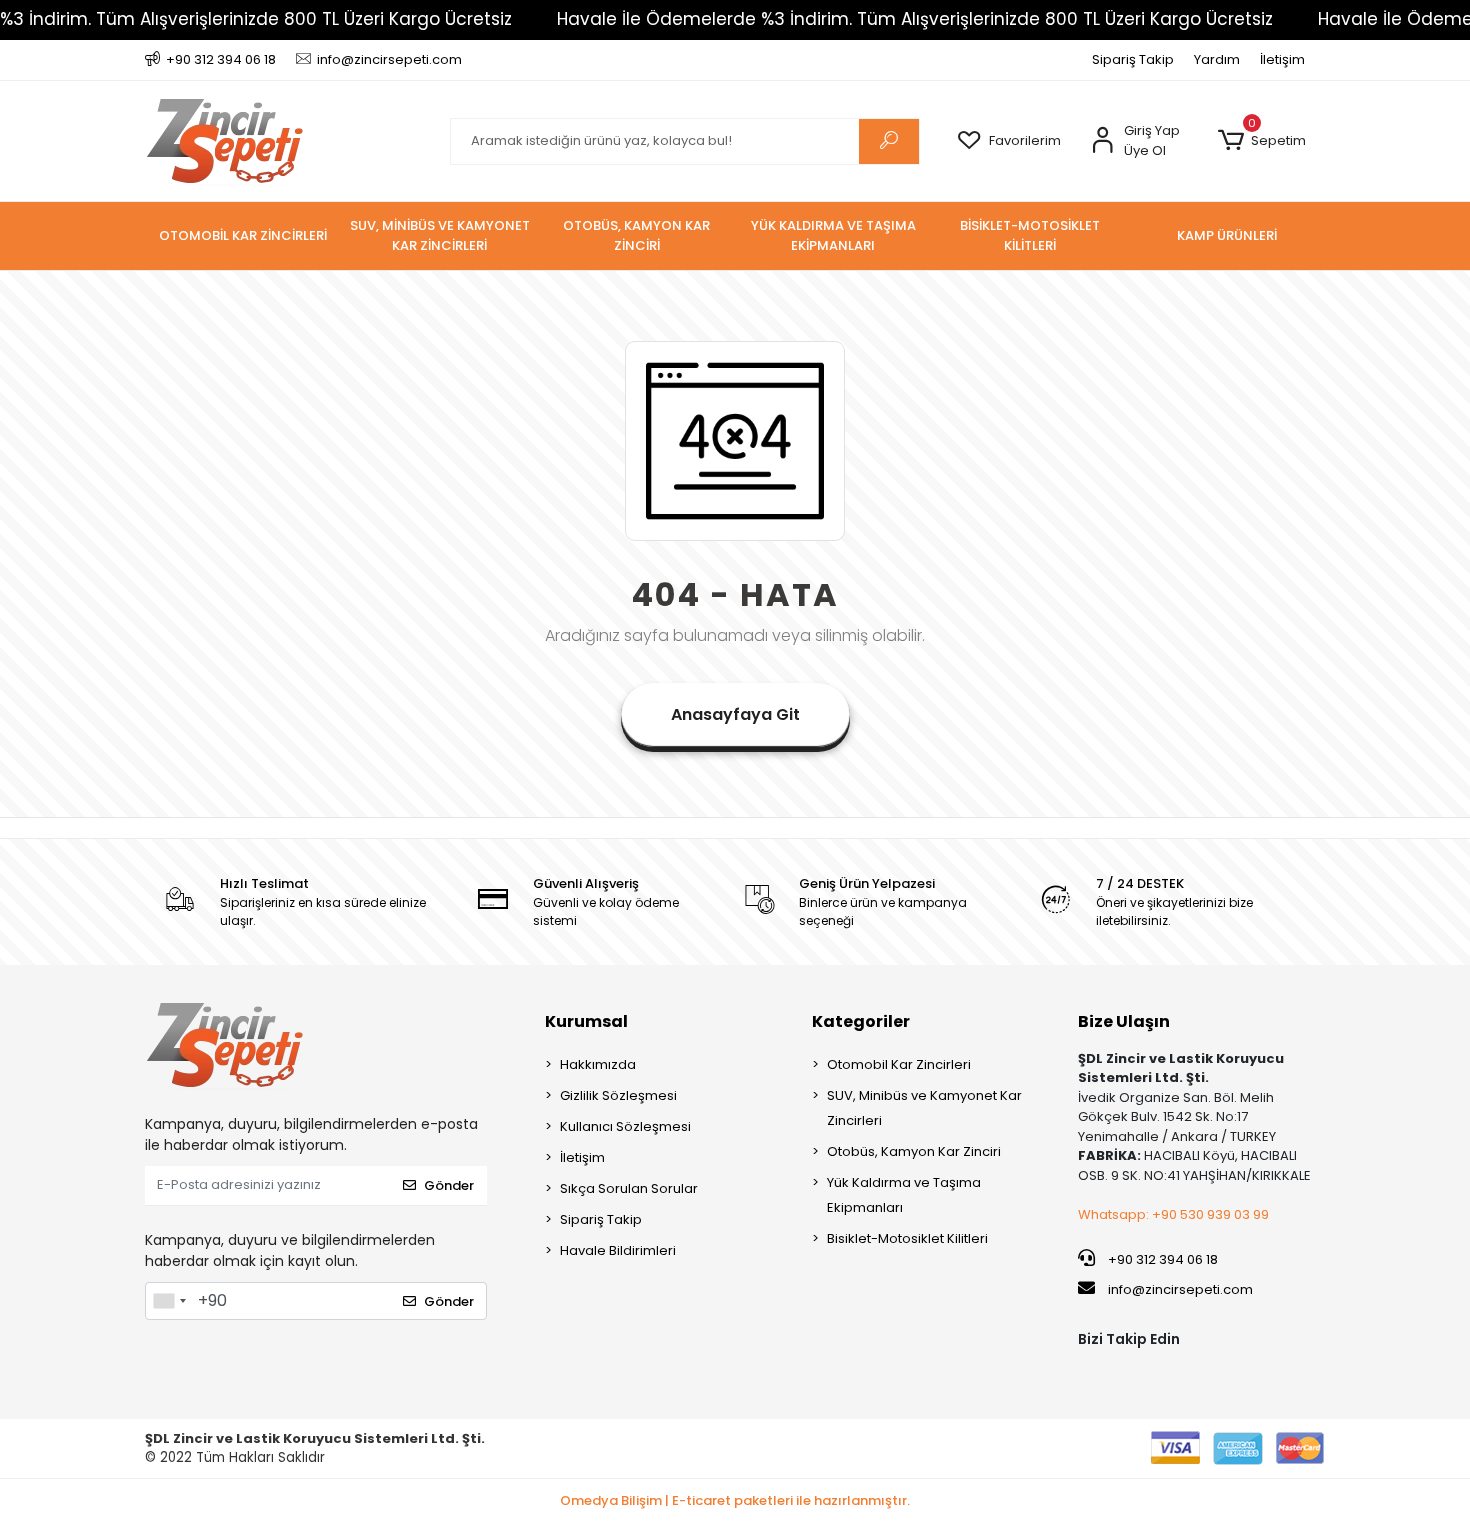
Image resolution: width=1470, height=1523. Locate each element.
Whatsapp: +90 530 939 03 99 (1173, 1214)
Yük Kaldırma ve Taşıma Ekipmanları (904, 1195)
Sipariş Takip (1133, 59)
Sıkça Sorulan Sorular (629, 1188)
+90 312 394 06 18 (1161, 1259)
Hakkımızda (598, 1064)
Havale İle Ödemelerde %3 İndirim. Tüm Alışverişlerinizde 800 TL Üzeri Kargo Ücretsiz (915, 19)
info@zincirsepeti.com (1179, 1289)
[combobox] (169, 1301)
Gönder (449, 1185)
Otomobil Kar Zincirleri (899, 1064)
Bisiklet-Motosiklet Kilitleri (907, 1238)
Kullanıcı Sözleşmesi (625, 1126)
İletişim (1282, 59)
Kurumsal (586, 1021)
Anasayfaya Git (735, 714)
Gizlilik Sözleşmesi (618, 1095)
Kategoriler (861, 1021)
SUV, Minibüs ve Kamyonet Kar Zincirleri (924, 1108)
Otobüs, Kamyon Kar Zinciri (914, 1151)
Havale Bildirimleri (618, 1250)
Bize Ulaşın (1124, 1021)
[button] (1261, 141)
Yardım (1217, 59)
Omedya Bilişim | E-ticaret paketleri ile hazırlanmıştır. (735, 1500)
